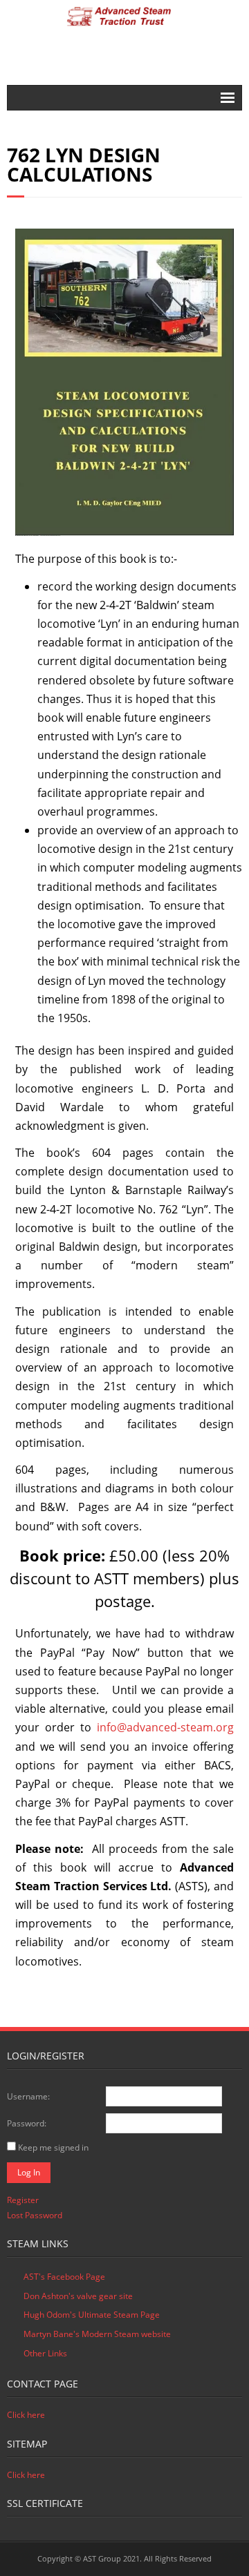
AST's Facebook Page (64, 2277)
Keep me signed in (53, 2147)
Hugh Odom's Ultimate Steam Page (92, 2315)
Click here (26, 2415)
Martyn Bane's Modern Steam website (97, 2334)
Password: (27, 2123)
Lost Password (35, 2215)
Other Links (45, 2353)
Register (23, 2200)
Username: (28, 2096)
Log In (29, 2172)
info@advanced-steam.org (165, 1727)
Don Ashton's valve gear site (78, 2296)
